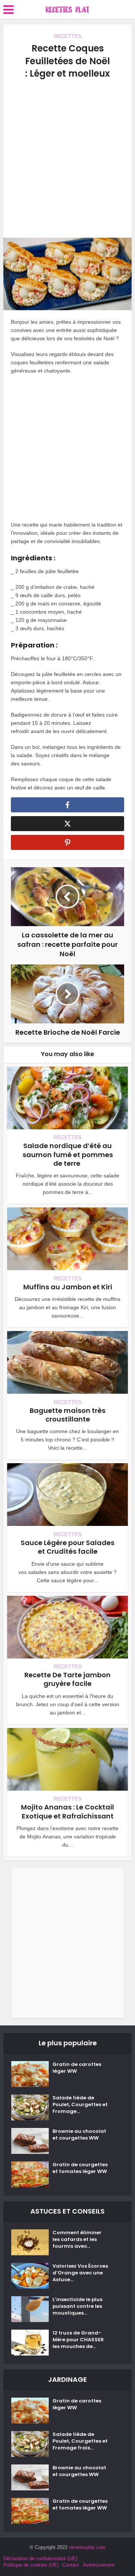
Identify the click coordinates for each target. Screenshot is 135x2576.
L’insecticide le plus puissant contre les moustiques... (77, 2306)
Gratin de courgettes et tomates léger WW (80, 2168)
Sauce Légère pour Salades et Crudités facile (67, 1547)
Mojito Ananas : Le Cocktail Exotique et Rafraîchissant (67, 1811)
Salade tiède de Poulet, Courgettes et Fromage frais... (80, 2441)
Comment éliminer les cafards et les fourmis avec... (77, 2239)
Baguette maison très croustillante (67, 1415)
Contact (71, 2565)
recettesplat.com (87, 2547)
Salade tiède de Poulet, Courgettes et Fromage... (80, 2105)
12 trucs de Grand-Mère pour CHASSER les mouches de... (78, 2340)
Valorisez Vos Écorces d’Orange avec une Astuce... (80, 2273)
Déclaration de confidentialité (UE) (40, 2559)
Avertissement (99, 2565)
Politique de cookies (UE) (31, 2565)
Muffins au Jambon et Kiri (68, 1287)
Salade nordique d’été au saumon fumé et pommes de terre (68, 1154)
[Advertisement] (67, 159)
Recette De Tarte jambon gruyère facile (67, 1679)
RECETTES (67, 36)
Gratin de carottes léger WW (77, 2068)
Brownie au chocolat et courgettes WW (79, 2135)
